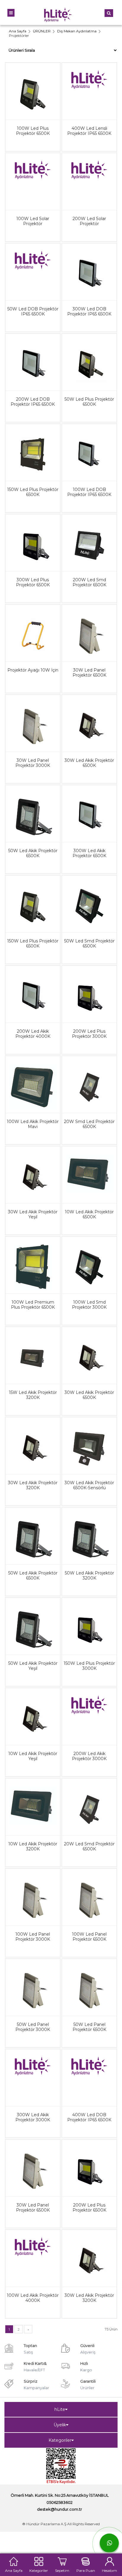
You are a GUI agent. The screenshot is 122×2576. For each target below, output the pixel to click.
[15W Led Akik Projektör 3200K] (33, 1351)
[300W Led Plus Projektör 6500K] (33, 538)
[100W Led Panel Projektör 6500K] (89, 1892)
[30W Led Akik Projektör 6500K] (89, 718)
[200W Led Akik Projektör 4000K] (33, 989)
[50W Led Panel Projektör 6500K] (89, 1983)
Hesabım (109, 2570)
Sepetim (62, 2570)
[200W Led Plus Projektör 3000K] (89, 989)
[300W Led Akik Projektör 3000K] (33, 2073)
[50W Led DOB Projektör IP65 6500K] (33, 267)
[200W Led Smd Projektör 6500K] (89, 538)
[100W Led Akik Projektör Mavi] (33, 1080)
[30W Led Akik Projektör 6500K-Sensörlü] (89, 1441)
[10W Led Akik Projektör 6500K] (89, 1170)
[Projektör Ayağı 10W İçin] (33, 628)
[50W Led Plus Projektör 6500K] (89, 357)
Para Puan (86, 2570)
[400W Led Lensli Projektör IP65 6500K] (89, 86)
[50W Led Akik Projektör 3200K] (89, 1531)
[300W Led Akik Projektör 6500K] (89, 809)
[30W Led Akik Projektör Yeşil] (33, 1170)
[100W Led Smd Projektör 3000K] (89, 1260)
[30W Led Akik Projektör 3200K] (33, 1441)
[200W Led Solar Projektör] (89, 177)
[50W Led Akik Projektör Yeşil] (33, 1621)
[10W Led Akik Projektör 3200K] (33, 1802)
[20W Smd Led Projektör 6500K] (89, 1080)
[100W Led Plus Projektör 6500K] (33, 86)
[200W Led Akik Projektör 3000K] (89, 1712)
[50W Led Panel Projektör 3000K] (33, 1983)
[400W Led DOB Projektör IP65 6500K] (89, 2073)
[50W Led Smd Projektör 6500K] (89, 899)
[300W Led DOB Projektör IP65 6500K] (89, 267)
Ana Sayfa (14, 2570)
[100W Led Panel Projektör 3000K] (33, 1892)
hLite (60, 2409)
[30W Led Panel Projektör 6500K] (89, 628)
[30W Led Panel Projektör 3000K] (33, 718)
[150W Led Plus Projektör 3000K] (89, 1621)
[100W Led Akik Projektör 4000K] (33, 2253)
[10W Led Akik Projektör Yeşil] (33, 1712)
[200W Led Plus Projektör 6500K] (89, 2163)
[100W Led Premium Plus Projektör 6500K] (33, 1260)
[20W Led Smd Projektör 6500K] (89, 1802)
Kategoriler (60, 2440)
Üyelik (60, 2425)
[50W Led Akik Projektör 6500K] (33, 809)
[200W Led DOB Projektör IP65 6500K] (33, 357)
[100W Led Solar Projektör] (33, 177)
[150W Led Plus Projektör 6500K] (33, 448)
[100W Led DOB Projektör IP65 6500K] (89, 448)
